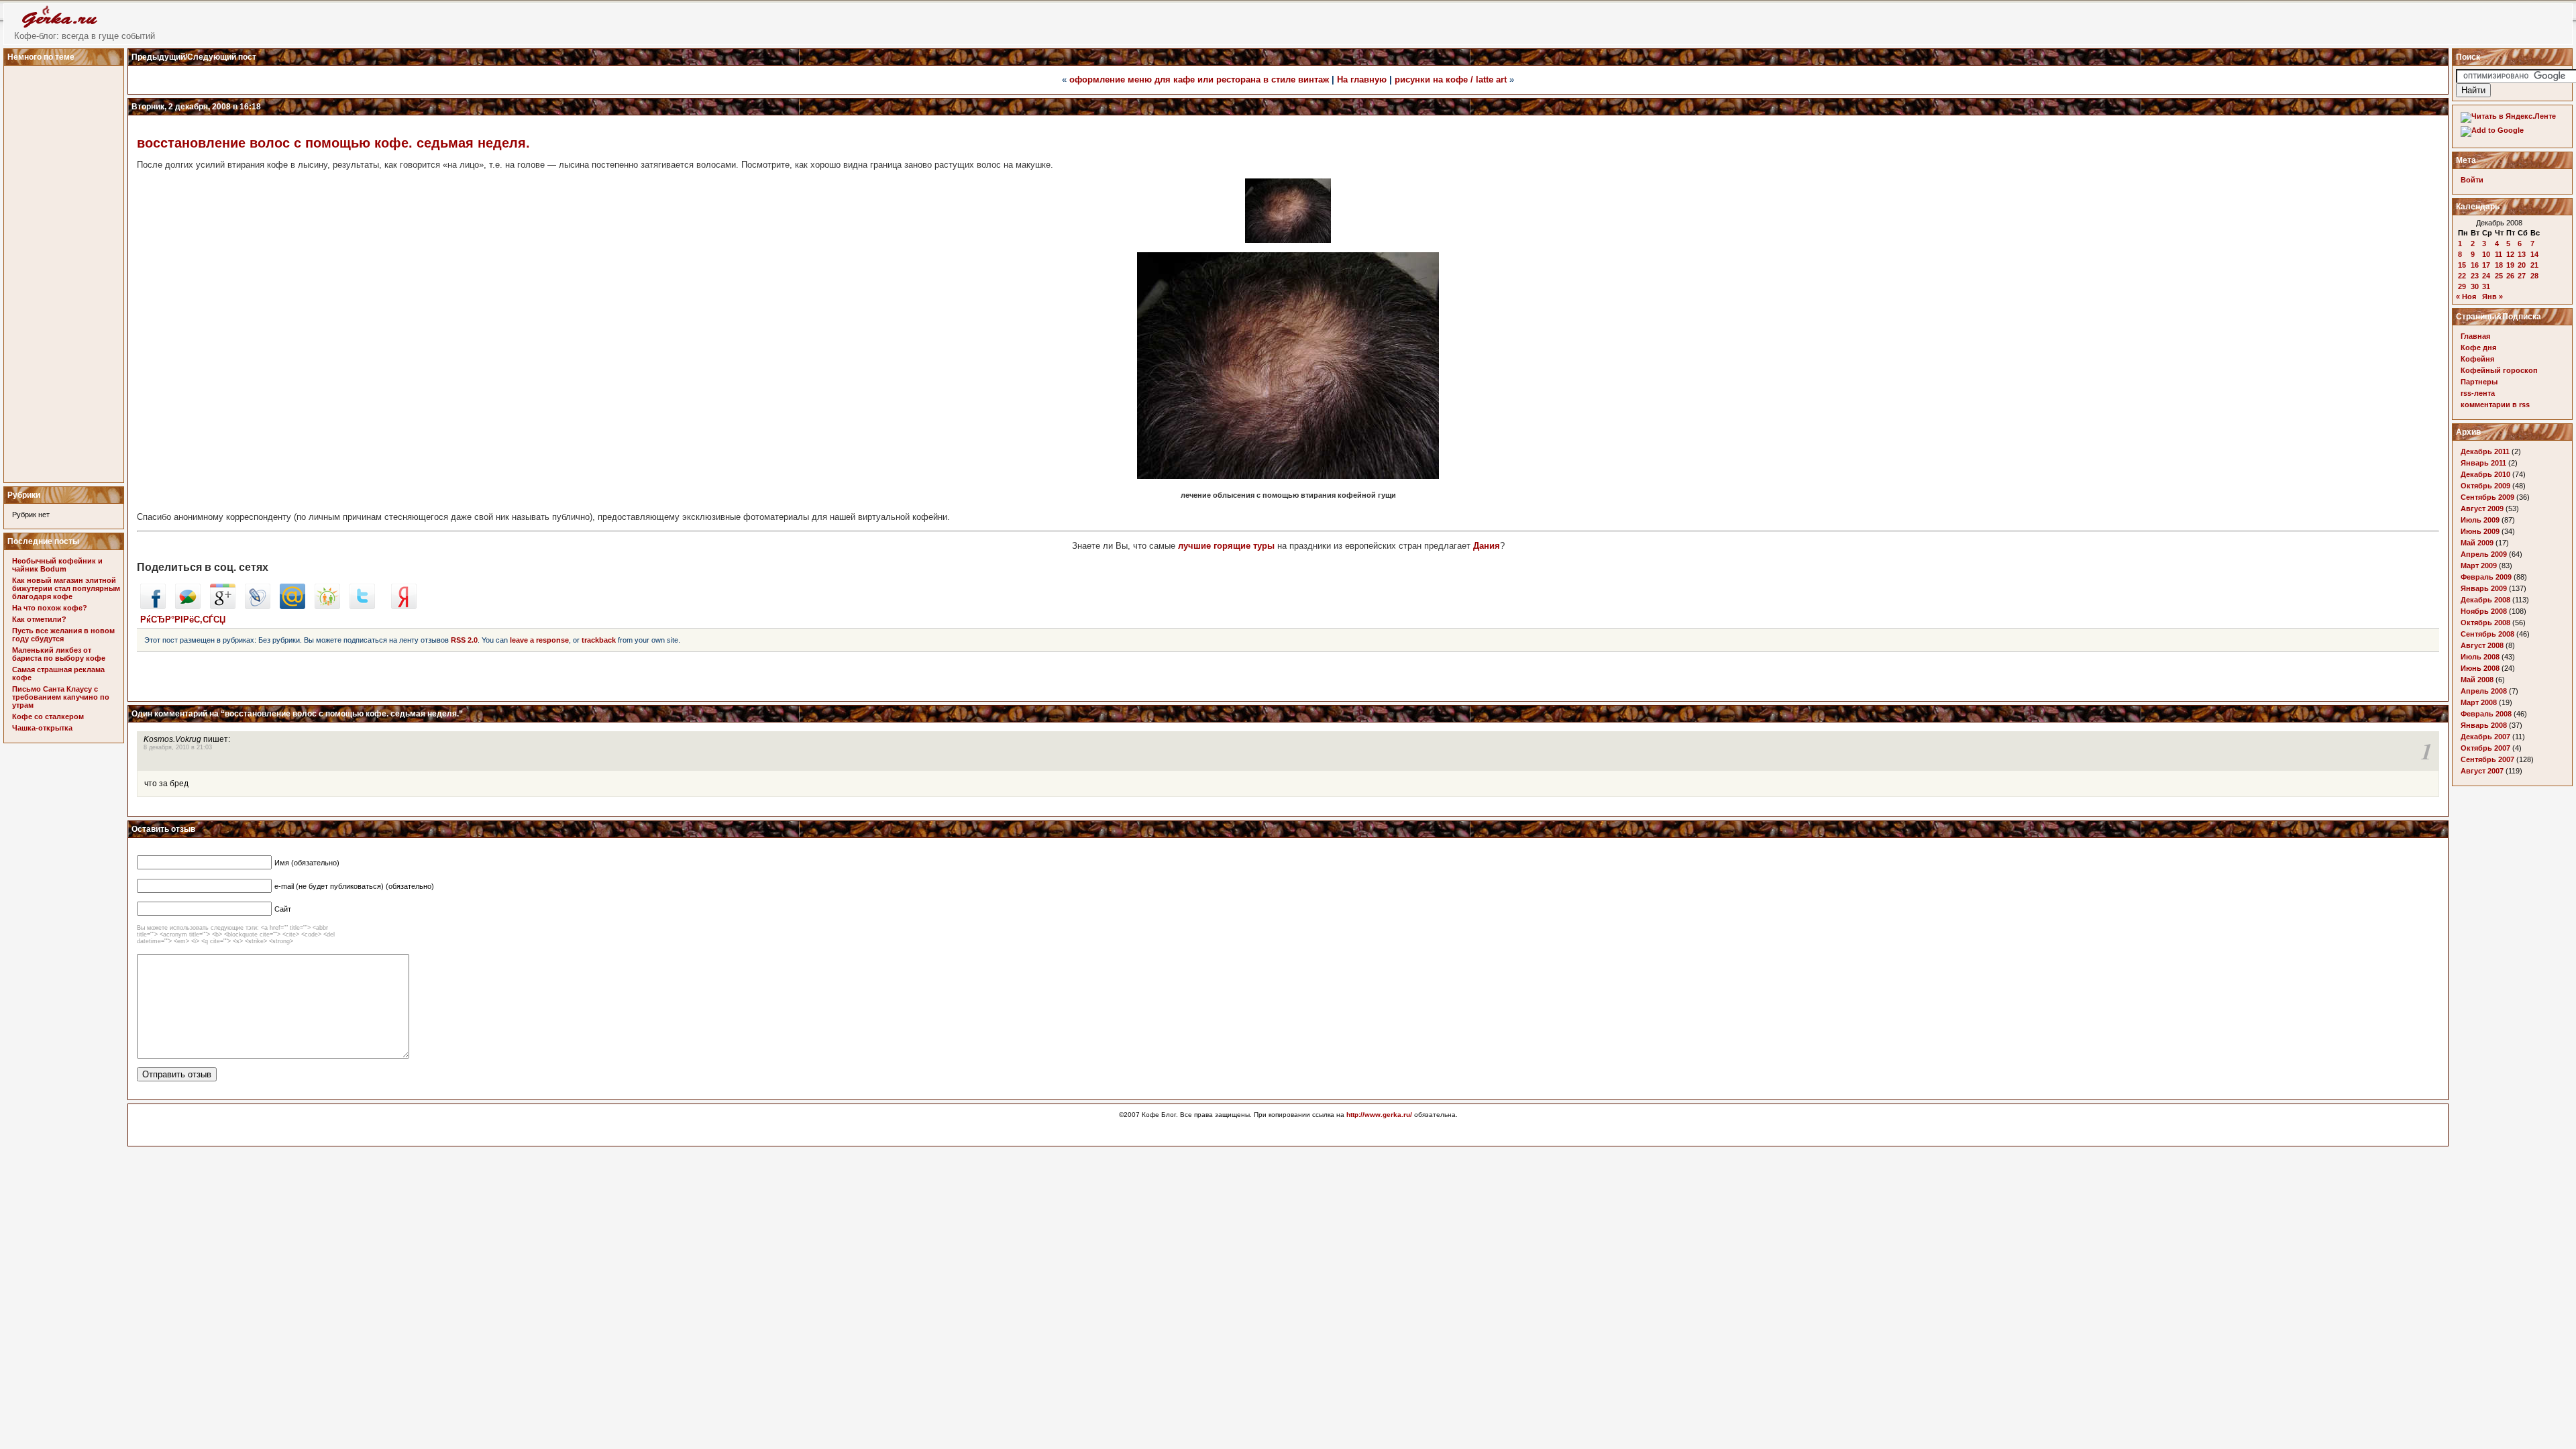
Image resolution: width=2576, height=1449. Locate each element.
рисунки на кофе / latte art (1451, 79)
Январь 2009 (2484, 588)
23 (2475, 276)
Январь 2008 (2484, 725)
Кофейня (2477, 359)
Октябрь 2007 (2485, 748)
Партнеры (2479, 382)
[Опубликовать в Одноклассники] (327, 606)
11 (2499, 254)
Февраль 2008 (2486, 714)
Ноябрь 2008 (2484, 611)
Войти (2472, 180)
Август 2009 (2482, 508)
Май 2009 (2477, 543)
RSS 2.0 (464, 640)
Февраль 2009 (2486, 577)
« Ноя (2466, 297)
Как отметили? (39, 619)
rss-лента (2478, 393)
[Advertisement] (66, 270)
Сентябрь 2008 (2487, 634)
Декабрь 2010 (2485, 474)
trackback (599, 640)
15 (2462, 265)
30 (2475, 286)
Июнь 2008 (2480, 668)
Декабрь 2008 (2485, 600)
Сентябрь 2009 (2487, 497)
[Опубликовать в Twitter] (362, 606)
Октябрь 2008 (2485, 623)
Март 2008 (2479, 702)
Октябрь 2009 (2485, 486)
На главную (1362, 79)
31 (2486, 286)
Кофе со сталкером (48, 716)
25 (2499, 276)
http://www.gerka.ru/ (1379, 1115)
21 (2534, 265)
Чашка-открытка (42, 728)
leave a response (539, 640)
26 (2510, 276)
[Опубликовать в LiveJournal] (258, 606)
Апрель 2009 (2484, 554)
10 (2486, 254)
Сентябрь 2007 (2487, 759)
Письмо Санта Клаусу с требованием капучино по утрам (61, 697)
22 (2462, 276)
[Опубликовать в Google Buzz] (188, 606)
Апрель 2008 (2484, 691)
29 (2462, 286)
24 (2486, 276)
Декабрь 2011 (2485, 451)
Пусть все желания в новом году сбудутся (63, 635)
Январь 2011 (2483, 463)
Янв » (2492, 297)
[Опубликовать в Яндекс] (404, 606)
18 (2499, 265)
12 (2510, 254)
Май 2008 (2477, 680)
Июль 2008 (2480, 657)
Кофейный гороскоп (2499, 370)
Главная (2475, 336)
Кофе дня (2478, 347)
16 (2475, 265)
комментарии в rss (2495, 405)
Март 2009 (2479, 566)
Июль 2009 (2480, 520)
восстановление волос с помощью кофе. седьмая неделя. (333, 143)
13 (2522, 254)
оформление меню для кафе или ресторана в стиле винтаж (1199, 79)
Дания (1487, 546)
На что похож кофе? (50, 608)
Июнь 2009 (2480, 531)
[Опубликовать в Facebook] (153, 606)
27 (2522, 276)
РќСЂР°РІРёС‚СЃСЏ (183, 620)
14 (2534, 254)
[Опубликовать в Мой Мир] (292, 606)
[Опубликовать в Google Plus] (223, 606)
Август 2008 (2482, 645)
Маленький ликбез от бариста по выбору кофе (59, 654)
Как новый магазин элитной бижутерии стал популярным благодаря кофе (66, 588)
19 (2510, 265)
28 (2534, 276)
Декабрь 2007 (2485, 737)
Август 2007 (2482, 771)
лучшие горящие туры (1226, 546)
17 (2486, 265)
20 (2522, 265)
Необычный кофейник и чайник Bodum (57, 565)
